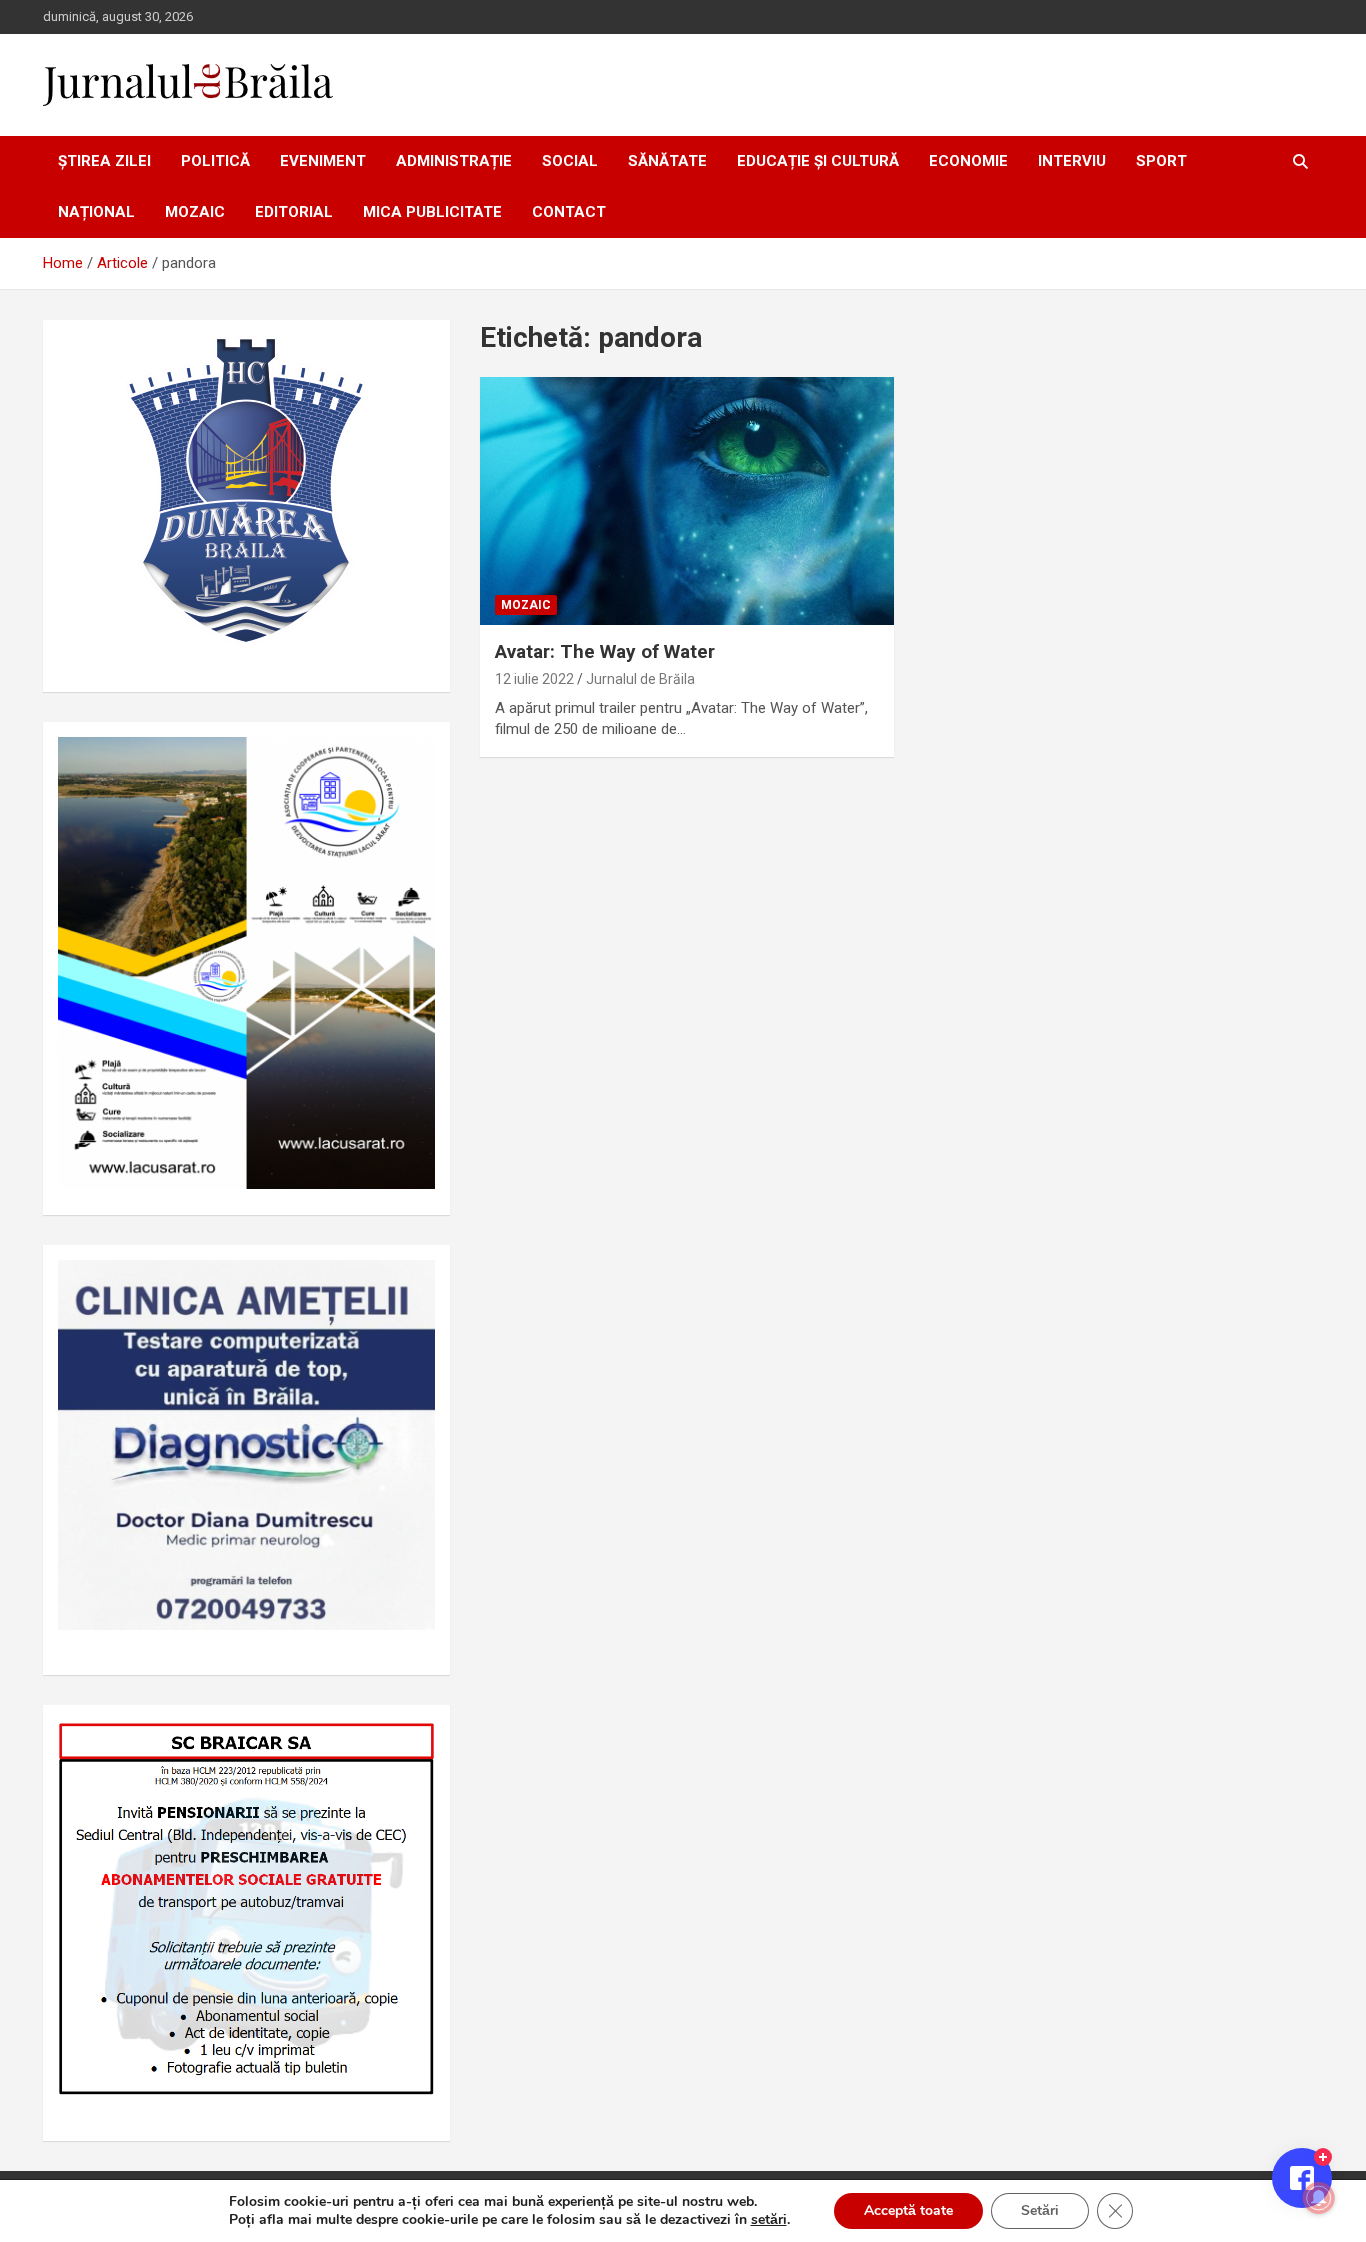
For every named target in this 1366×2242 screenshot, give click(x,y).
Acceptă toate (908, 2210)
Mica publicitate (432, 212)
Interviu (1072, 161)
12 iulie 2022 (534, 679)
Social (570, 161)
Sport (1161, 161)
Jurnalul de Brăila (640, 679)
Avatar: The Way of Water (605, 651)
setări (769, 2220)
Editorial (294, 212)
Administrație (454, 161)
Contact (569, 212)
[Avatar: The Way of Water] (686, 501)
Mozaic (195, 212)
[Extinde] (409, 1286)
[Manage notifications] (1319, 2198)
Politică (215, 161)
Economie (968, 161)
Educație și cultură (818, 161)
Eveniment (323, 161)
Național (96, 212)
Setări (1040, 2210)
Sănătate (667, 161)
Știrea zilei (104, 161)
